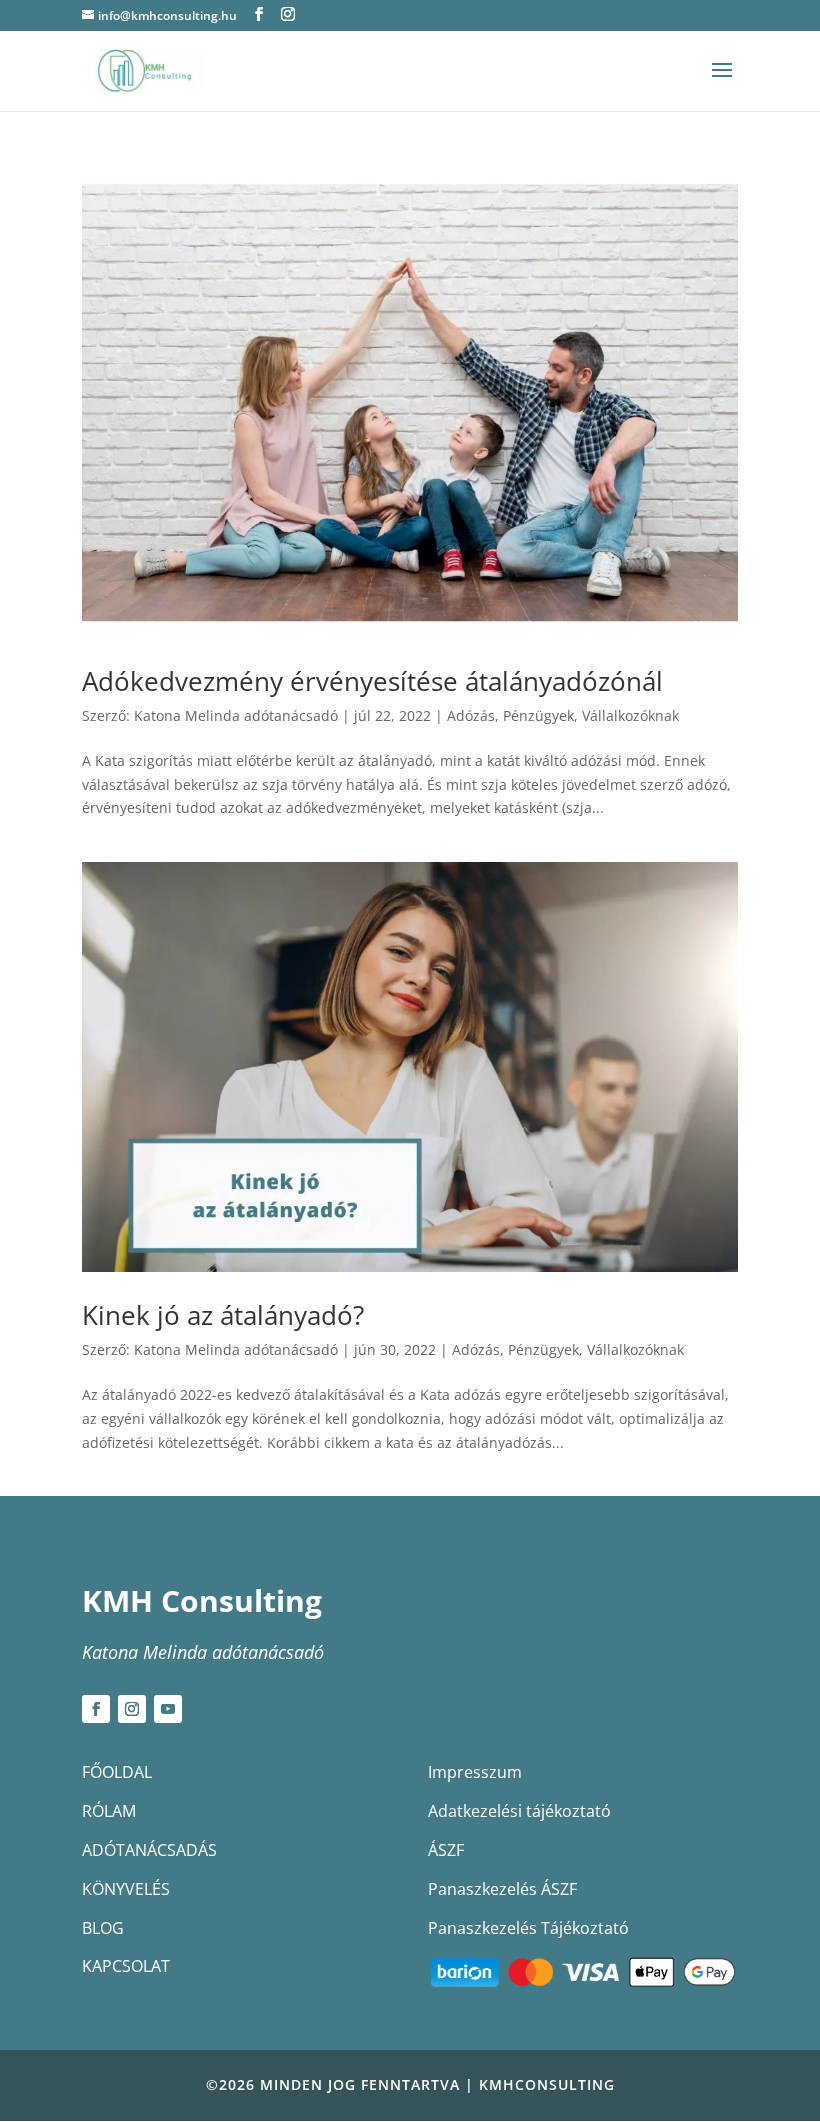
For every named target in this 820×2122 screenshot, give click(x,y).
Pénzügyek (538, 715)
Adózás (471, 715)
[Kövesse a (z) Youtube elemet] (168, 1709)
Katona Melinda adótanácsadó (236, 715)
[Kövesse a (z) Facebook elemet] (96, 1709)
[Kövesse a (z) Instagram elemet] (132, 1709)
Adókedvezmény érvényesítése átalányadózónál (372, 681)
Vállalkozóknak (630, 715)
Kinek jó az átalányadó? (223, 1315)
